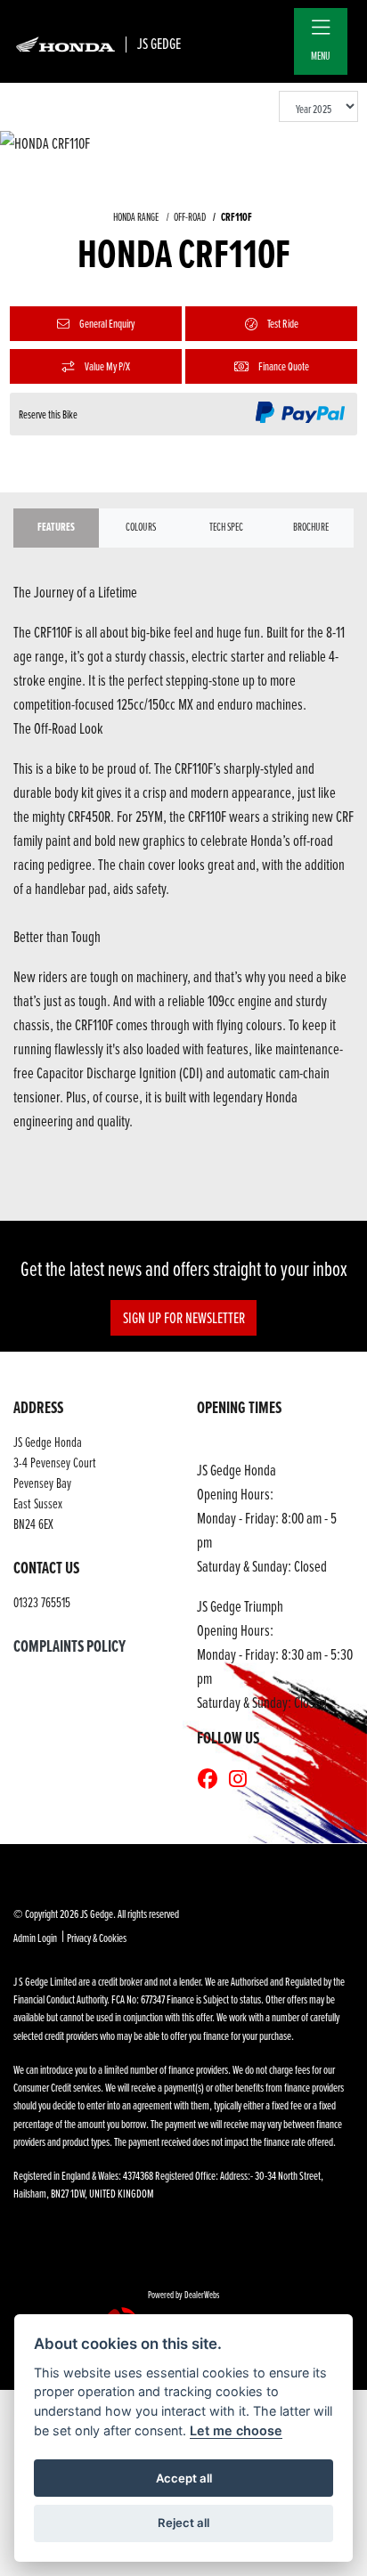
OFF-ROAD (190, 217)
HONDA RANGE (136, 217)
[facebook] (212, 1779)
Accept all (184, 2478)
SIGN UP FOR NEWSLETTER (184, 1317)
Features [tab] (56, 527)
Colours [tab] (141, 527)
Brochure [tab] (311, 527)
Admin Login (35, 1938)
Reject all (183, 2523)
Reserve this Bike (48, 414)
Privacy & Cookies (97, 1938)
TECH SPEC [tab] (226, 527)
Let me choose (236, 2430)
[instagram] (242, 1779)
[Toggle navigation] (321, 28)
